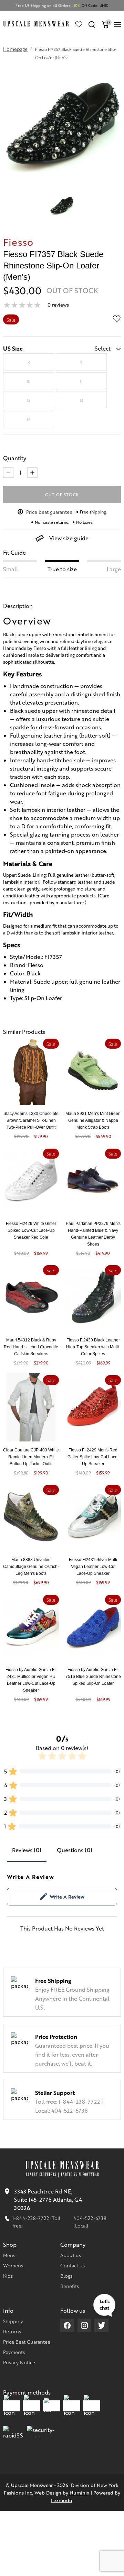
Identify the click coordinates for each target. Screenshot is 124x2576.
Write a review (67, 1897)
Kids (8, 2276)
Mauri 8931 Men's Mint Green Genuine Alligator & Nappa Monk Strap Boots (93, 1120)
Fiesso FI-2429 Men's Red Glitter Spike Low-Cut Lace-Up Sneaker (93, 1457)
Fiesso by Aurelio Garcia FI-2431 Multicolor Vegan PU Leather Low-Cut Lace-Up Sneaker (31, 1680)
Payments (14, 2352)
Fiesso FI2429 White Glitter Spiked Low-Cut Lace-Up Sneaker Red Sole (31, 1230)
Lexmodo (62, 2500)
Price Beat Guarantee (27, 2342)
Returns (12, 2331)
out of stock (62, 495)
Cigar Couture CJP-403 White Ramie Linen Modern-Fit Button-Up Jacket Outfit (31, 1457)
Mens (9, 2255)
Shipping (13, 2321)
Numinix (79, 2492)
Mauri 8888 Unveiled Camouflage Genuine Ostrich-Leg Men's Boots (31, 1567)
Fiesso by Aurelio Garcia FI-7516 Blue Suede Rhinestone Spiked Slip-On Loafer (93, 1677)
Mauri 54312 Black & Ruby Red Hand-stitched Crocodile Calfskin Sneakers (31, 1347)
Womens (13, 2265)
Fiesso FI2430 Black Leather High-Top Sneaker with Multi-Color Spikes (93, 1347)
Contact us (73, 2265)
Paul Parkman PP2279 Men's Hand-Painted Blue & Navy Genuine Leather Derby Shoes (93, 1234)
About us (71, 2255)
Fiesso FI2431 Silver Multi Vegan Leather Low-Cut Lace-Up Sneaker (93, 1567)
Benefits (70, 2286)
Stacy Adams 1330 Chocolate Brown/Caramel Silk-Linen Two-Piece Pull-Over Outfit (31, 1120)
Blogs (66, 2276)
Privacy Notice (19, 2362)
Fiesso (18, 242)
